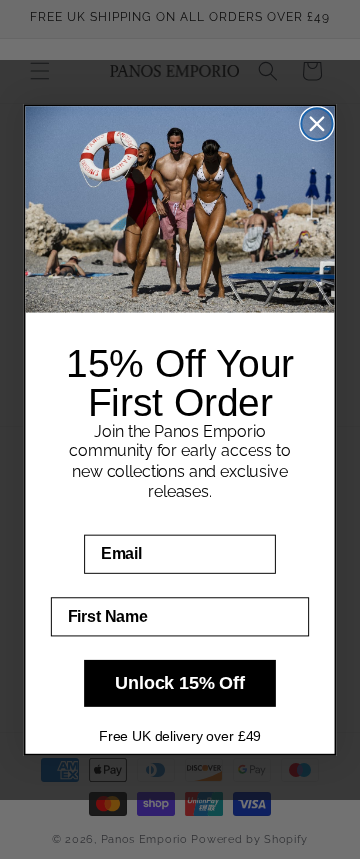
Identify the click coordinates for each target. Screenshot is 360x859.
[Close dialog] (316, 123)
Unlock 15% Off (179, 683)
